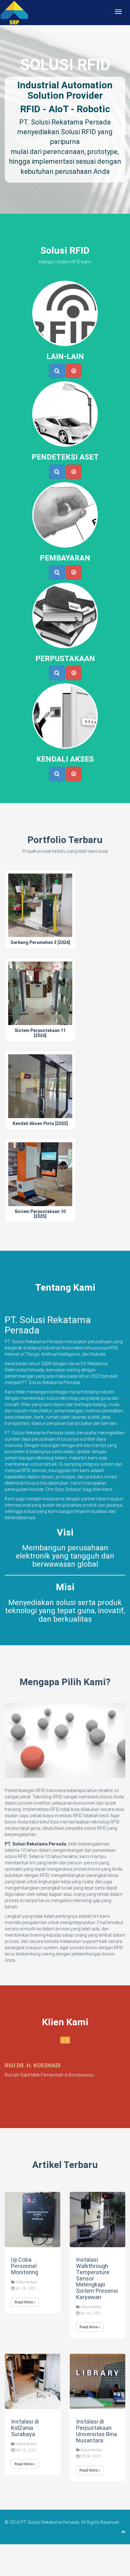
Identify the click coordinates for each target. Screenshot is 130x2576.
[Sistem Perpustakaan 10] (40, 1191)
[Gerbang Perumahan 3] (40, 920)
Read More (24, 2302)
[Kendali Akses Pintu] (40, 1101)
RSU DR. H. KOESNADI (33, 2065)
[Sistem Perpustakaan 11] (40, 1011)
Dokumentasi (26, 2282)
